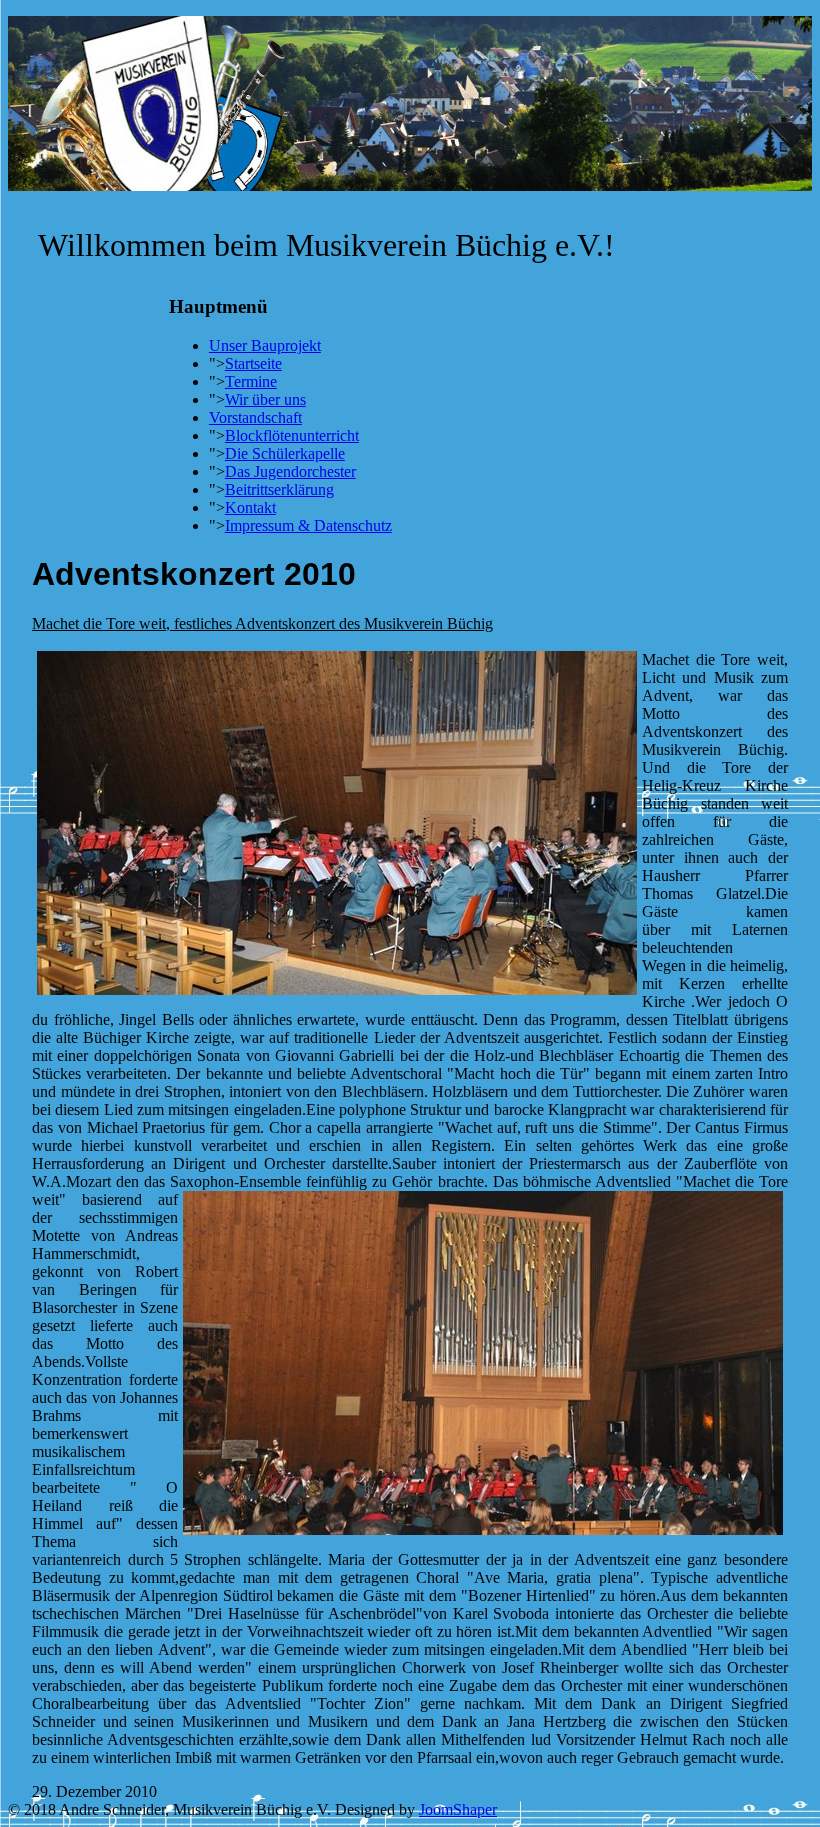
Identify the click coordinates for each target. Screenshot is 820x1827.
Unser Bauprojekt (265, 345)
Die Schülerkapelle (285, 453)
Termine (251, 381)
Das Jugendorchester (290, 471)
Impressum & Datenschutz (308, 525)
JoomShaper (458, 1809)
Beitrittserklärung (279, 489)
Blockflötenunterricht (292, 435)
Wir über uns (265, 399)
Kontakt (250, 507)
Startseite (253, 363)
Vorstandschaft (255, 417)
